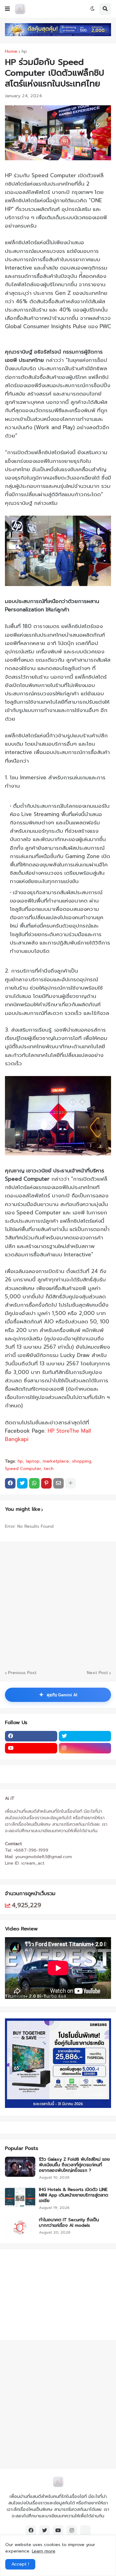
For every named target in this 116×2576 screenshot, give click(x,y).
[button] (7, 9)
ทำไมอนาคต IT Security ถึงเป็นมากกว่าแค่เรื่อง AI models (69, 2223)
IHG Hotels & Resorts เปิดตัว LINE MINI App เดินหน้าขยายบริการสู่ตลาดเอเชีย (74, 2195)
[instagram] (85, 1748)
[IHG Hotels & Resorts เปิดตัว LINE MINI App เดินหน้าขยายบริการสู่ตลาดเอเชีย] (20, 2197)
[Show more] (71, 1483)
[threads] (85, 2531)
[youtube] (31, 1748)
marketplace (56, 1461)
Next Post (97, 1673)
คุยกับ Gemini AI (58, 1695)
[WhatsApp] (34, 1483)
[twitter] (85, 1736)
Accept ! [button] (20, 2564)
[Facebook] (10, 1483)
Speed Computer (23, 1469)
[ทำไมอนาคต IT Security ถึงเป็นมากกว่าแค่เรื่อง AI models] (20, 2227)
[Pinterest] (46, 1483)
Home (11, 52)
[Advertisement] (44, 2294)
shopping (82, 1461)
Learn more (44, 2551)
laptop (33, 1461)
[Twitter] (22, 1483)
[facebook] (31, 1736)
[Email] (58, 1483)
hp (24, 52)
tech (49, 1469)
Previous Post (22, 1673)
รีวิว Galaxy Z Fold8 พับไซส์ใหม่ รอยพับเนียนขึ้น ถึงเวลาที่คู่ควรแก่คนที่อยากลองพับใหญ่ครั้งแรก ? (74, 2165)
